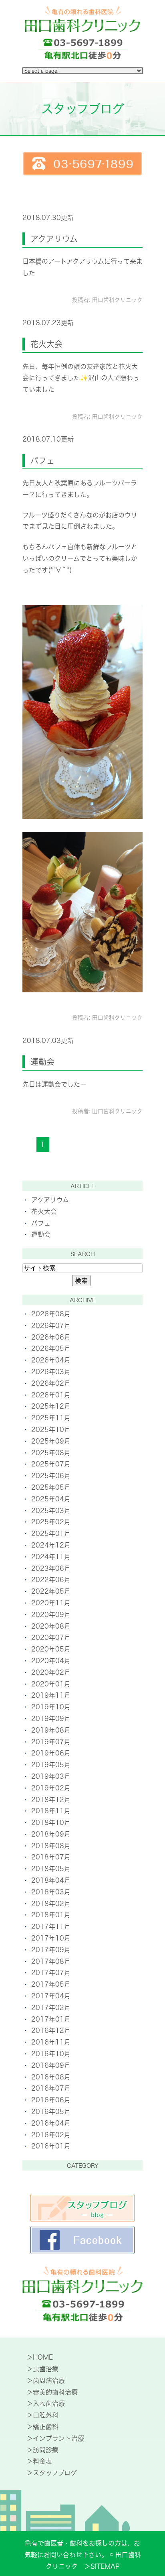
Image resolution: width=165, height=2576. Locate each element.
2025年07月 (51, 1464)
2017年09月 (51, 1950)
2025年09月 (51, 1441)
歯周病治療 (49, 2381)
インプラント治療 (58, 2438)
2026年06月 (51, 1337)
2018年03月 (51, 1892)
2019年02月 (51, 1788)
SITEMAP (105, 2566)
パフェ (42, 460)
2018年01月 (51, 1915)
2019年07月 (51, 1742)
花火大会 (46, 344)
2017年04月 (51, 1996)
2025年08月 (51, 1453)
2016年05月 (51, 2112)
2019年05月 (51, 1765)
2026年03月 (51, 1372)
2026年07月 (51, 1326)
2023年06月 (51, 1568)
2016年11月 (51, 2042)
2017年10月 (51, 1938)
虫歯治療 (46, 2369)
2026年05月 (51, 1348)
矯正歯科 (46, 2427)
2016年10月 (51, 2054)
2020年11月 (51, 1603)
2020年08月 (51, 1626)
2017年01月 (51, 2019)
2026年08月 (51, 1314)
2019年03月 (51, 1776)
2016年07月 (51, 2088)
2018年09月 (51, 1834)
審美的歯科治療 (55, 2392)
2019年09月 (51, 1719)
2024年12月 (51, 1545)
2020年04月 (51, 1661)
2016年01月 (51, 2146)
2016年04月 (51, 2123)
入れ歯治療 (49, 2403)
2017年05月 (51, 1984)
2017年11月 (51, 1926)
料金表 (42, 2461)
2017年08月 (51, 1961)
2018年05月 (51, 1869)
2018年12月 (51, 1800)
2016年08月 (51, 2077)
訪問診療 (46, 2450)
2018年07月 (51, 1857)
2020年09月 (51, 1615)
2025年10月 (51, 1430)
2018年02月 (51, 1904)
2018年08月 (51, 1846)
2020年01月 (51, 1684)
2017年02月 (51, 2008)
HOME (43, 2357)
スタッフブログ (55, 2473)
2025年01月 (51, 1533)
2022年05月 (51, 1591)
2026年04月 (51, 1360)
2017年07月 (51, 1973)
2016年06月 (51, 2100)
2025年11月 (51, 1418)
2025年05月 (51, 1487)
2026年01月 (51, 1395)
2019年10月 (51, 1707)
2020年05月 (51, 1649)
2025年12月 (51, 1406)
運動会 (42, 1062)
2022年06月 (51, 1580)
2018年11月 (51, 1811)
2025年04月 (51, 1499)
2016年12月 (51, 2030)
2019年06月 (51, 1753)
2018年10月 (51, 1823)
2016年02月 (51, 2135)
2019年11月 (51, 1695)
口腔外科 (46, 2415)
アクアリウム (54, 239)
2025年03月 (51, 1511)
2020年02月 (51, 1672)
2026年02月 (51, 1383)
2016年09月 (51, 2065)
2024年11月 (51, 1557)
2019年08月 (51, 1730)
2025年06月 (51, 1476)
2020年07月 (51, 1637)
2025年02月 (51, 1522)
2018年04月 (51, 1880)
